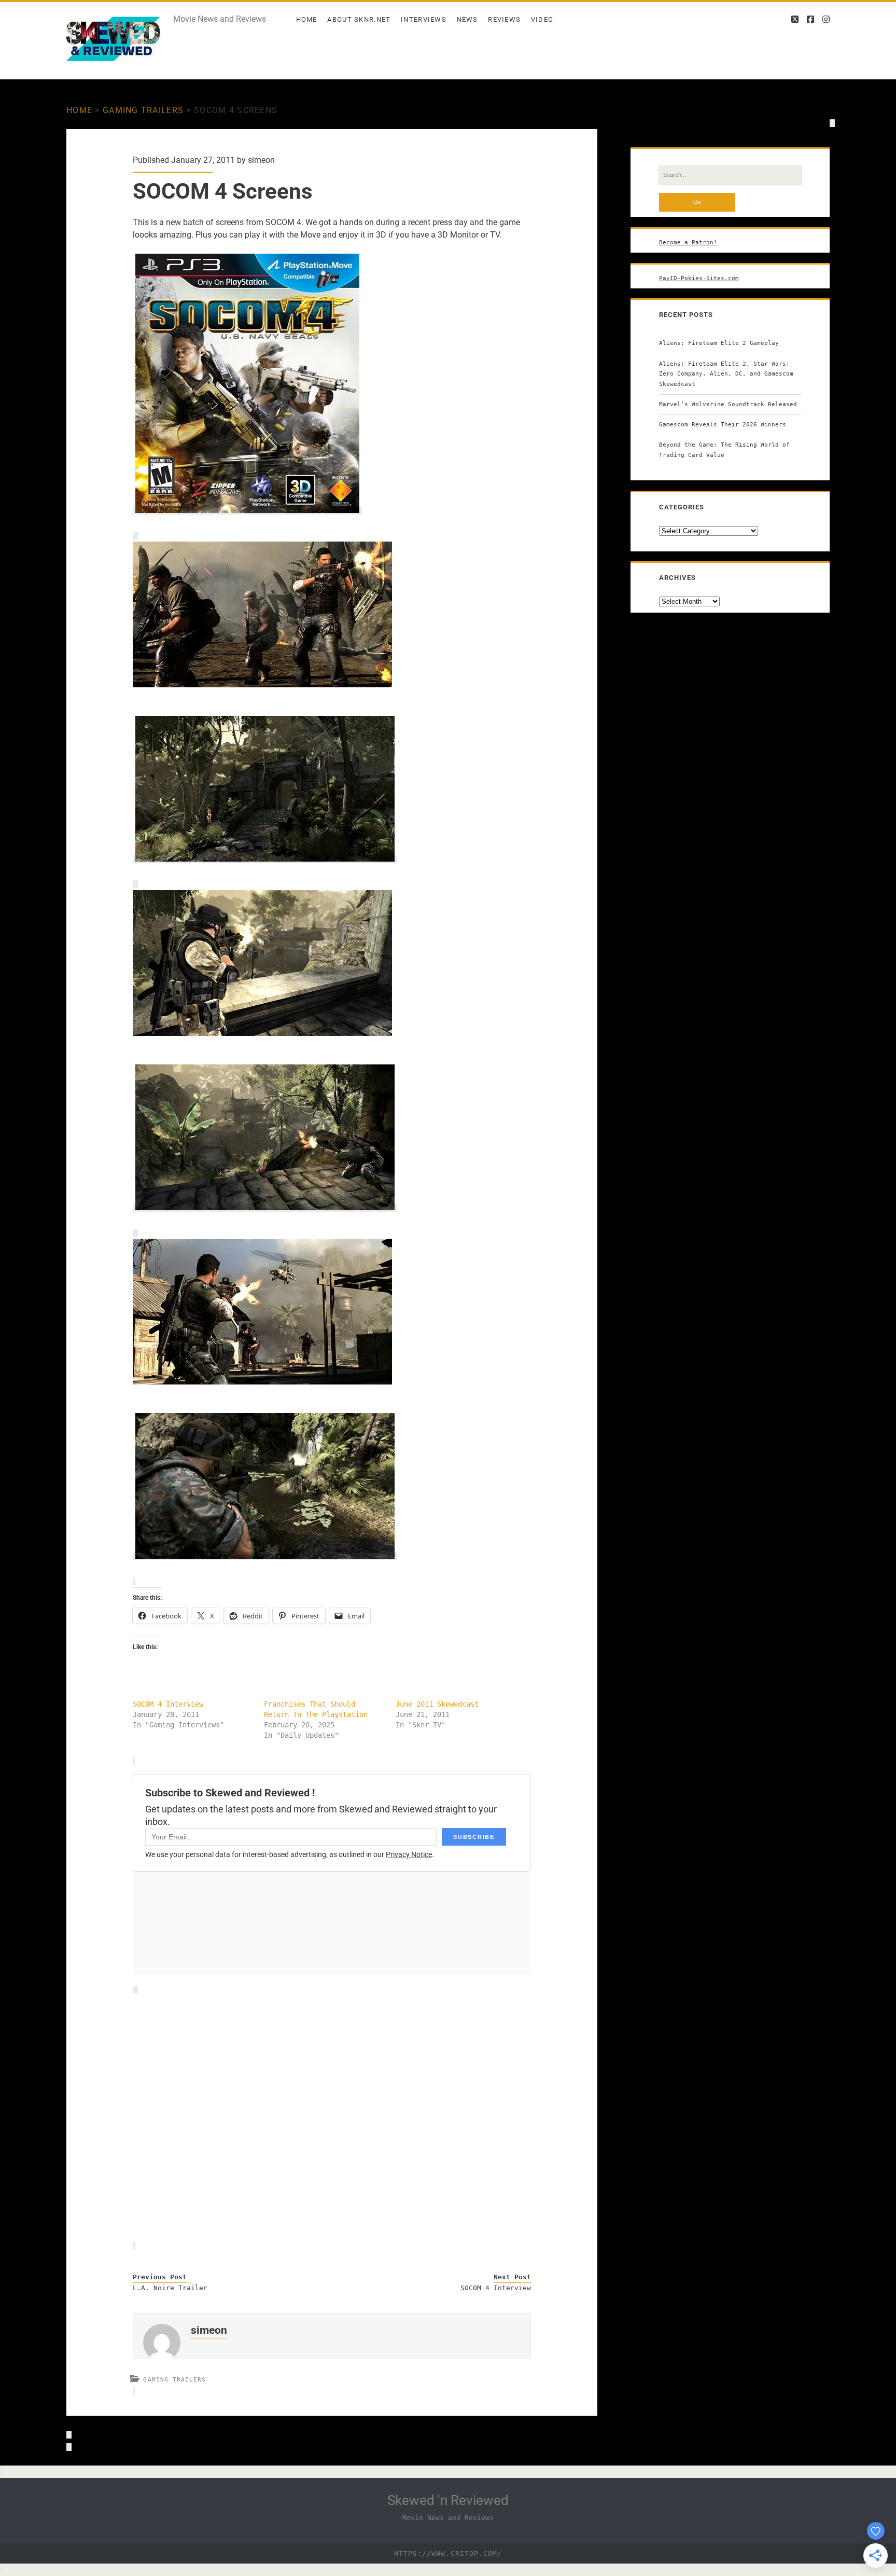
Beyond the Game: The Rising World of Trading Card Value (724, 450)
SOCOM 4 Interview (168, 1704)
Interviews (424, 19)
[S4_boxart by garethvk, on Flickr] (247, 511)
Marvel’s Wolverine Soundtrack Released (728, 404)
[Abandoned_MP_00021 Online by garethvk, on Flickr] (265, 1556)
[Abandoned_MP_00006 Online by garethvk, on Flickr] (265, 859)
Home (307, 19)
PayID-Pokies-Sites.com (699, 278)
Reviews (504, 19)
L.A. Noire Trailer (170, 2288)
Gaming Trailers (143, 110)
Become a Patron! (688, 242)
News (467, 19)
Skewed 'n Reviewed (448, 2500)
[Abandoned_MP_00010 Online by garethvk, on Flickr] (265, 1208)
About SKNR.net (359, 19)
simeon (261, 160)
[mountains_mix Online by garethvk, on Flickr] (262, 684)
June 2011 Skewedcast (437, 1704)
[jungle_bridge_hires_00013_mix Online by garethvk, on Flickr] (262, 1382)
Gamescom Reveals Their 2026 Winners (723, 424)
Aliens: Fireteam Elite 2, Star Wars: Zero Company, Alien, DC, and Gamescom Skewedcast (726, 374)
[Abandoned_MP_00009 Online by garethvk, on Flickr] (262, 1033)
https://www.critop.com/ (448, 2553)
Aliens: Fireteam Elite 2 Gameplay (719, 343)
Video (542, 19)
